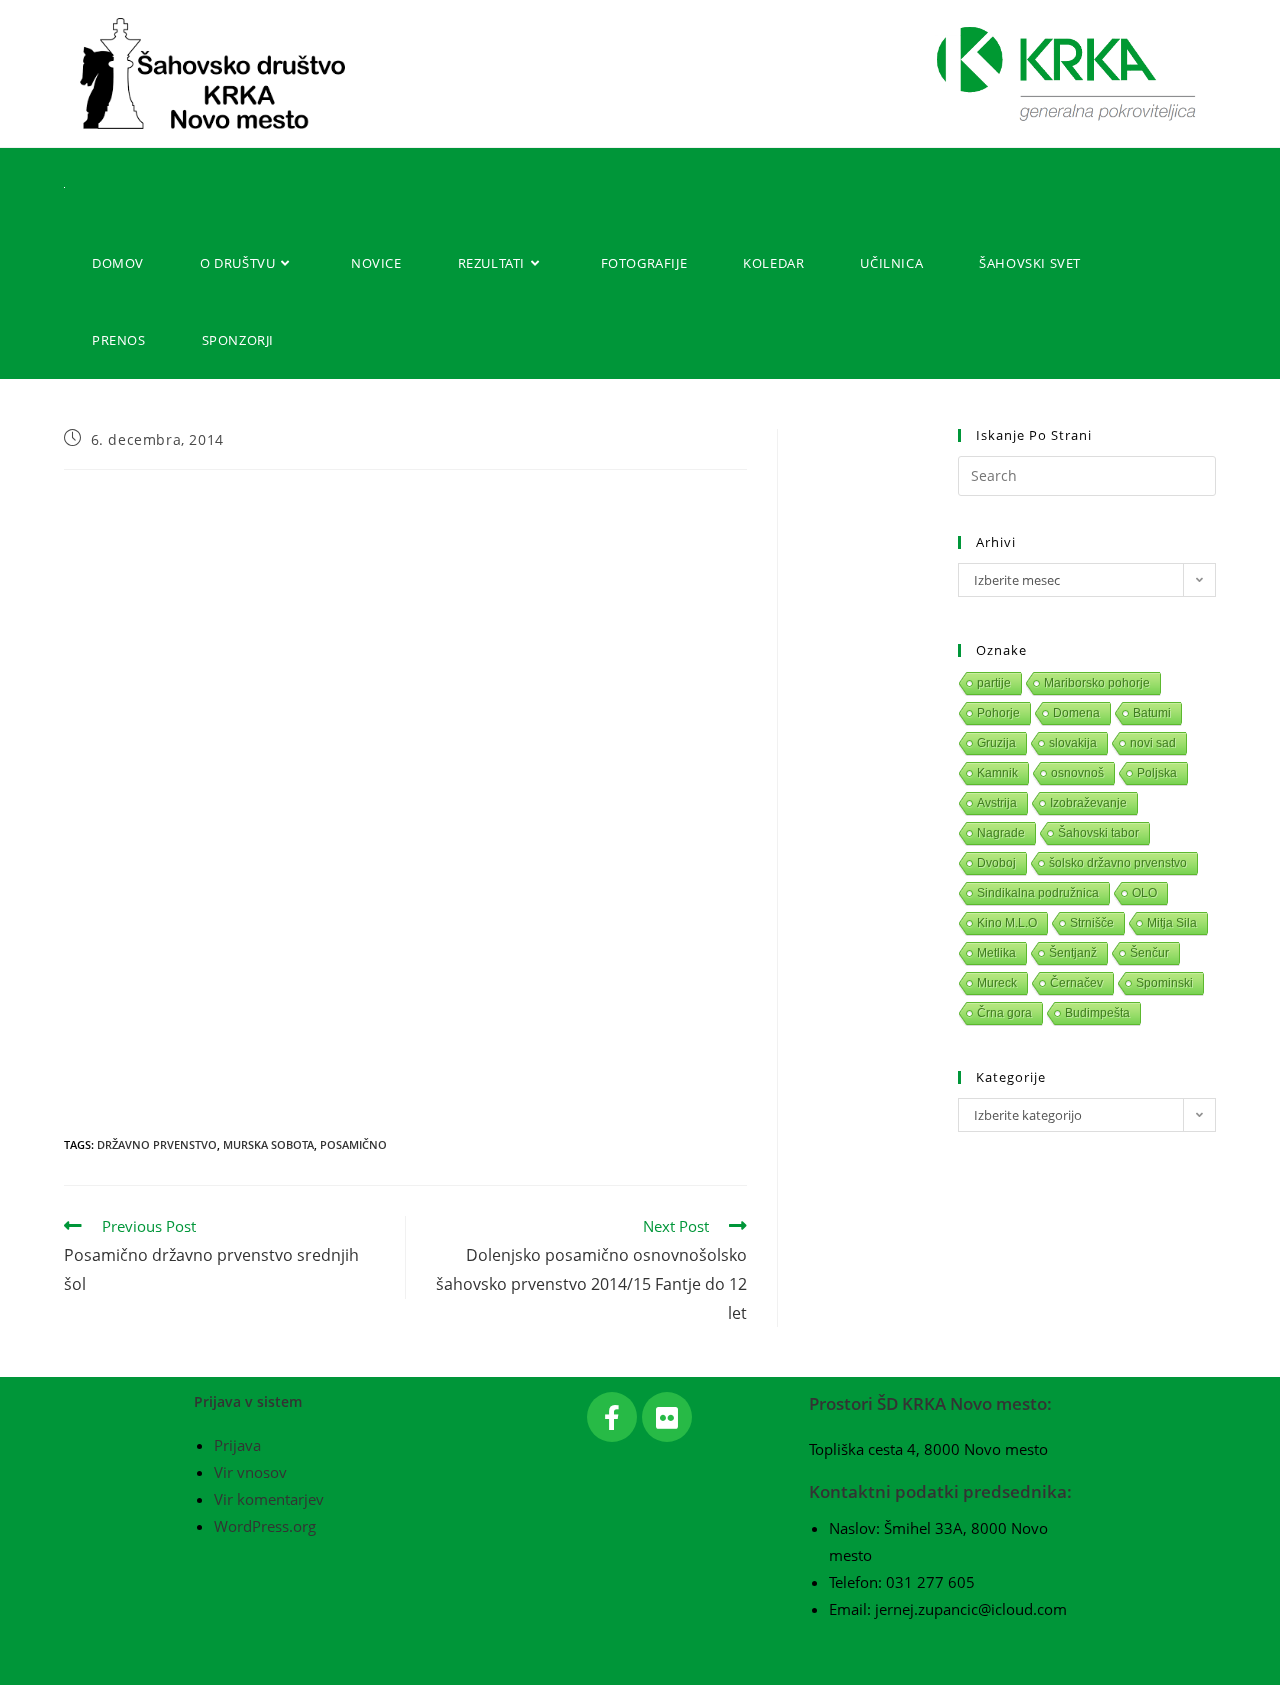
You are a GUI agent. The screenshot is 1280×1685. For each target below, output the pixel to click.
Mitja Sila (1172, 923)
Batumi (1152, 713)
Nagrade (1001, 833)
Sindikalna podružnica (1038, 893)
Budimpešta (1097, 1013)
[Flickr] (667, 1417)
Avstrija (997, 803)
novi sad (1153, 743)
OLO (1144, 893)
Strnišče (1092, 923)
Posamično (353, 1144)
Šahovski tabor (1098, 833)
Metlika (996, 953)
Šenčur (1149, 953)
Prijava (237, 1445)
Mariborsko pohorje (1097, 683)
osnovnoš (1077, 773)
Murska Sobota (268, 1144)
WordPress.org (265, 1526)
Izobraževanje (1088, 803)
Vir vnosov (250, 1472)
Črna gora (1004, 1013)
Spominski (1164, 983)
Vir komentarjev (269, 1499)
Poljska (1157, 773)
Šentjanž (1073, 953)
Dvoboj (996, 863)
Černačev (1076, 983)
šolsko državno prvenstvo (1118, 863)
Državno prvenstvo (157, 1144)
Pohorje (998, 713)
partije (994, 683)
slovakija (1073, 743)
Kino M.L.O (1007, 923)
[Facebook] (612, 1417)
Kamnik (997, 773)
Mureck (997, 983)
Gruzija (996, 743)
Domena (1076, 713)
